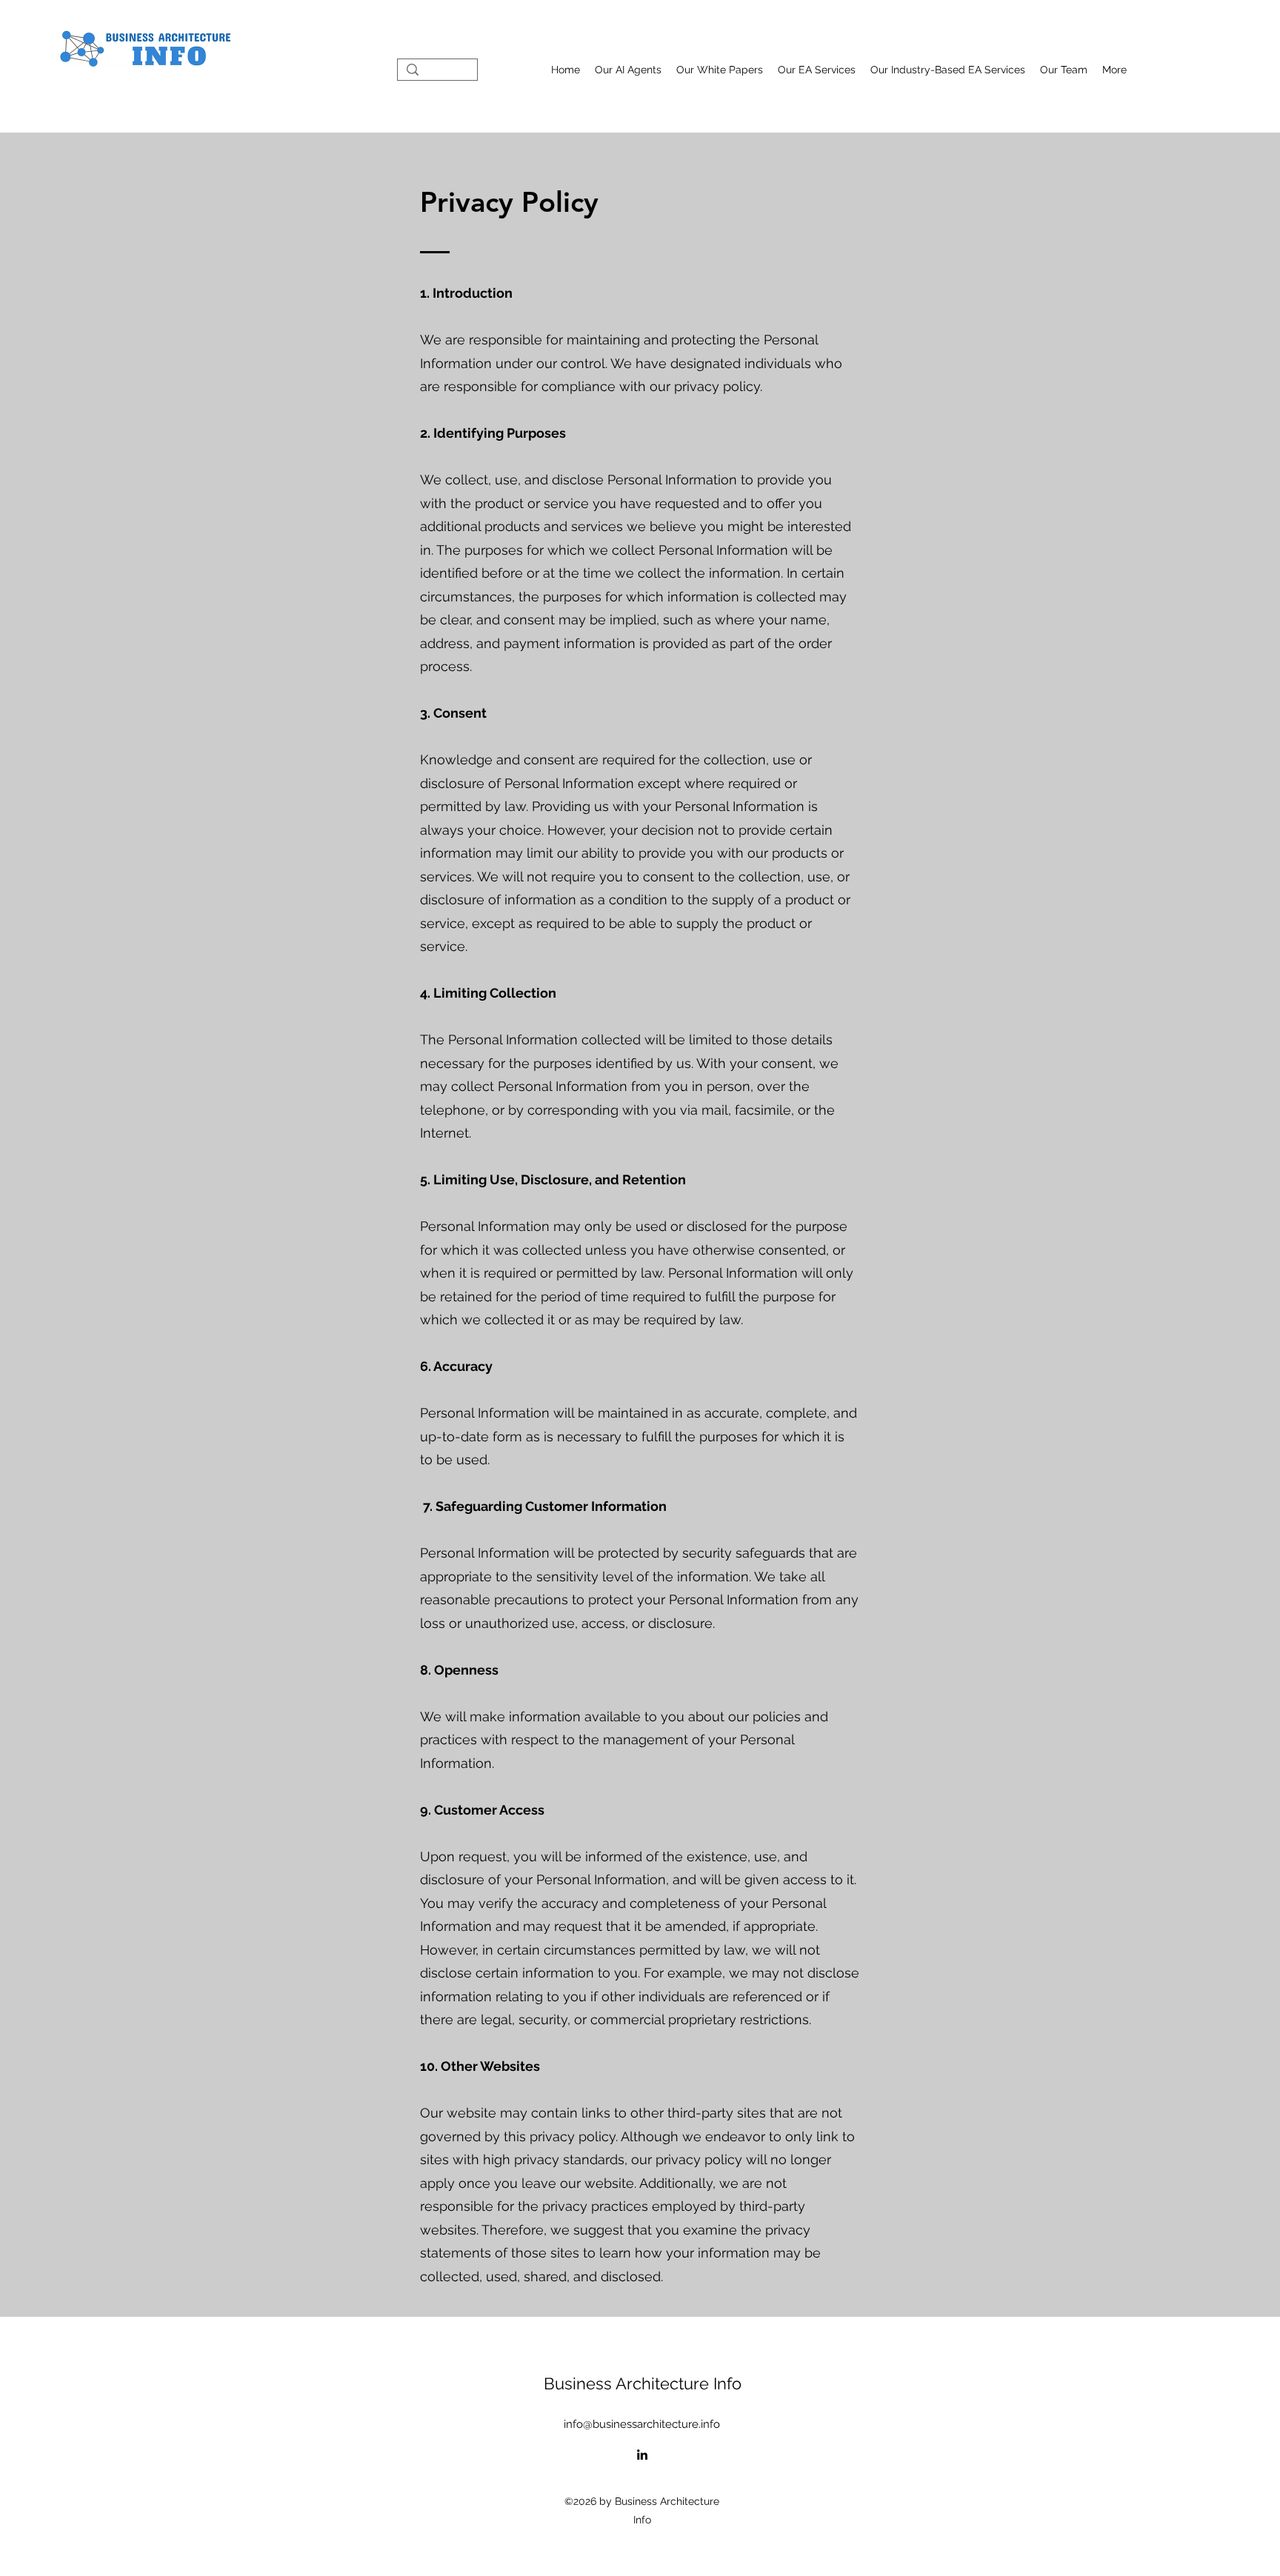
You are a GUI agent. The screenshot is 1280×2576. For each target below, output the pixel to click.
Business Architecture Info (643, 2383)
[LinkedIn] (642, 2455)
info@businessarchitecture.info (642, 2424)
